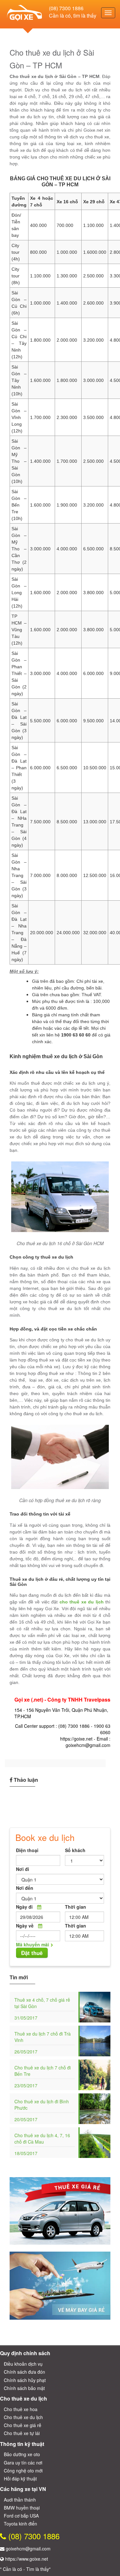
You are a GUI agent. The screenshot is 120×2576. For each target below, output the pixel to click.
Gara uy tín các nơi (23, 2463)
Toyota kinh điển (20, 2524)
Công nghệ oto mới (23, 2471)
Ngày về (25, 1926)
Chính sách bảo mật (24, 2388)
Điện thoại (27, 1850)
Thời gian (76, 1907)
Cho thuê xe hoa (21, 2409)
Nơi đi (23, 1869)
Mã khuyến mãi (32, 1944)
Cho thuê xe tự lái (22, 2433)
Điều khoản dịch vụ (23, 2364)
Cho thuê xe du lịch (23, 2417)
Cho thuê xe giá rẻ (23, 2425)
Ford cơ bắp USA (21, 2516)
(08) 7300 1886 (66, 8)
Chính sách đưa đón (24, 2372)
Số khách (75, 1850)
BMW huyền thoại (22, 2508)
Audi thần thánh (20, 2500)
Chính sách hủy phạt (25, 2380)
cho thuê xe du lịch (82, 1602)
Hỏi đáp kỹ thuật (20, 2479)
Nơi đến (25, 1888)
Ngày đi (24, 1907)
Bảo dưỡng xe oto (22, 2454)
